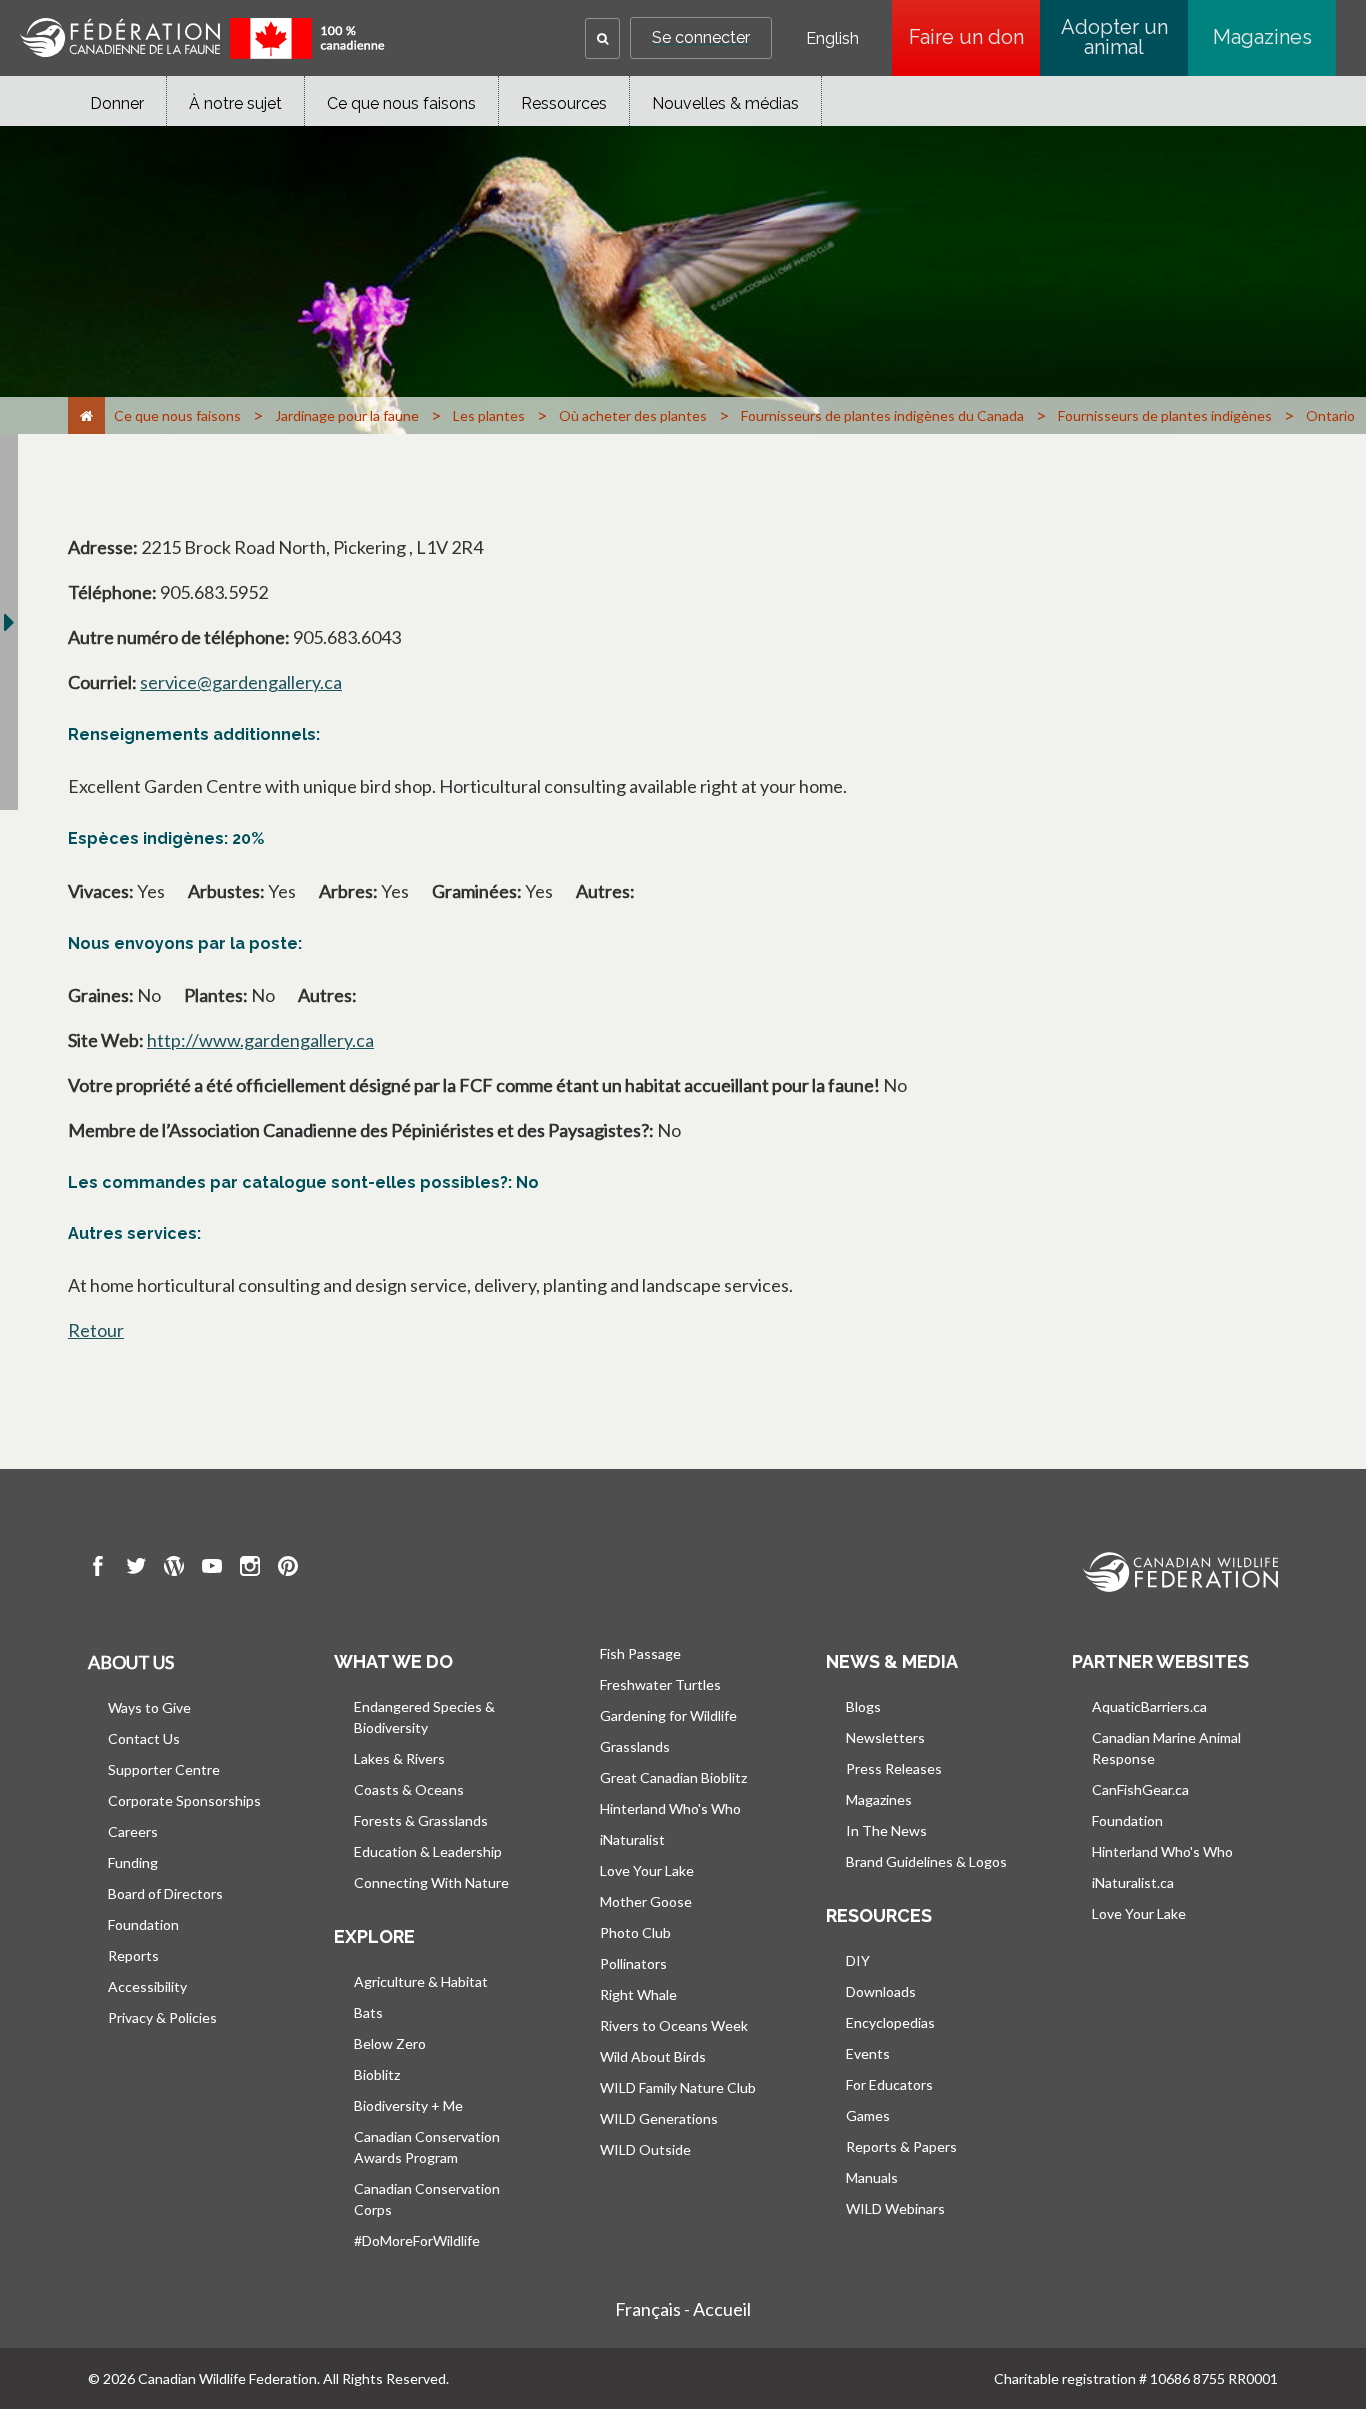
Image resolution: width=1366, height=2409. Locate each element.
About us (131, 1662)
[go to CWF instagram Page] (250, 1569)
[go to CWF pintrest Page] (288, 1569)
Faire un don (974, 37)
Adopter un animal (1114, 37)
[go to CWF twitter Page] (136, 1569)
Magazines (1262, 37)
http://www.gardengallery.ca (260, 1040)
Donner (117, 103)
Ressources (564, 103)
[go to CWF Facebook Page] (98, 1569)
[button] (602, 38)
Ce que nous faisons (401, 103)
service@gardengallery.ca (241, 682)
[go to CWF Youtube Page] (212, 1569)
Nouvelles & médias (725, 103)
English (832, 39)
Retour (96, 1330)
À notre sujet (235, 103)
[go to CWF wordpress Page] (174, 1569)
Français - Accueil (683, 2309)
